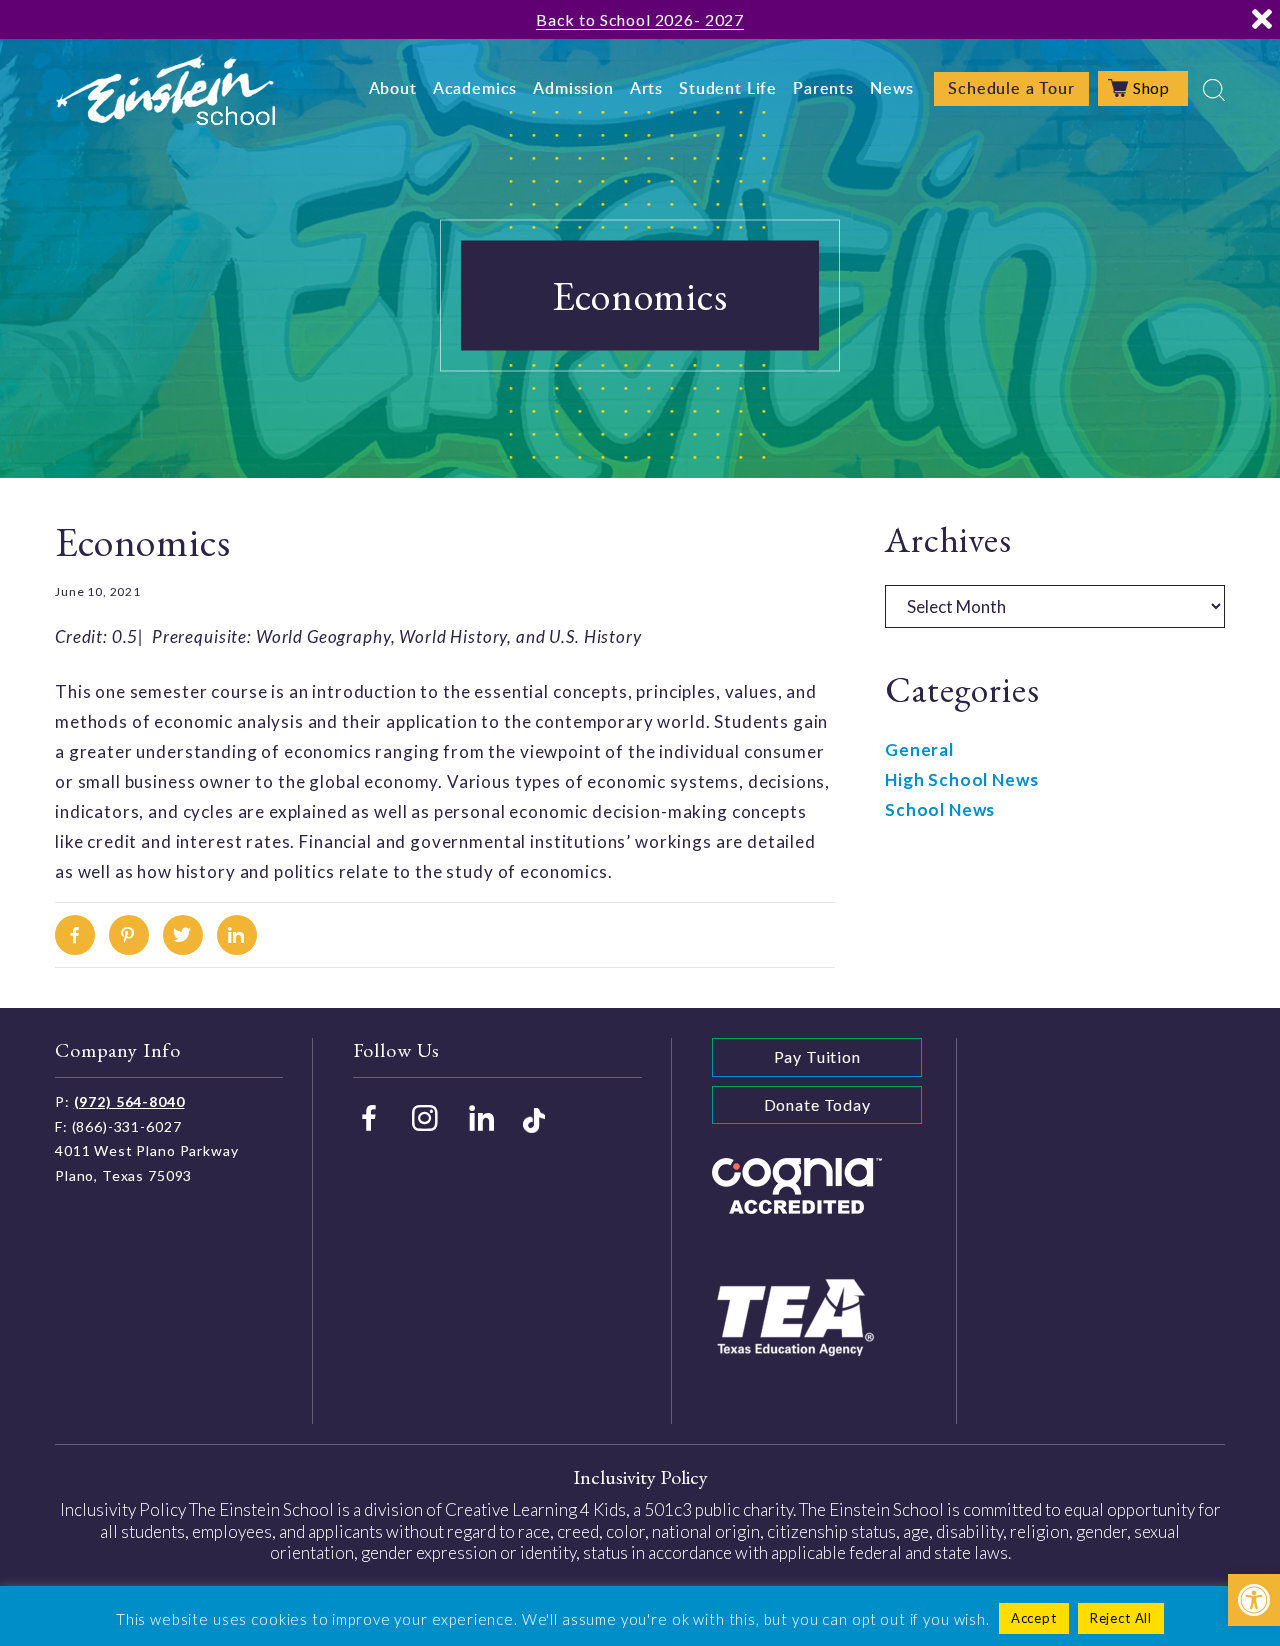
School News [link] (940, 809)
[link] (1254, 1600)
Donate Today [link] (817, 1104)
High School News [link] (962, 779)
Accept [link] (1034, 1618)
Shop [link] (1151, 87)
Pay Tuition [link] (817, 1056)
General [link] (919, 749)
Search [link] (1214, 90)
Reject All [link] (1121, 1618)
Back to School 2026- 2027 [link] (640, 19)
